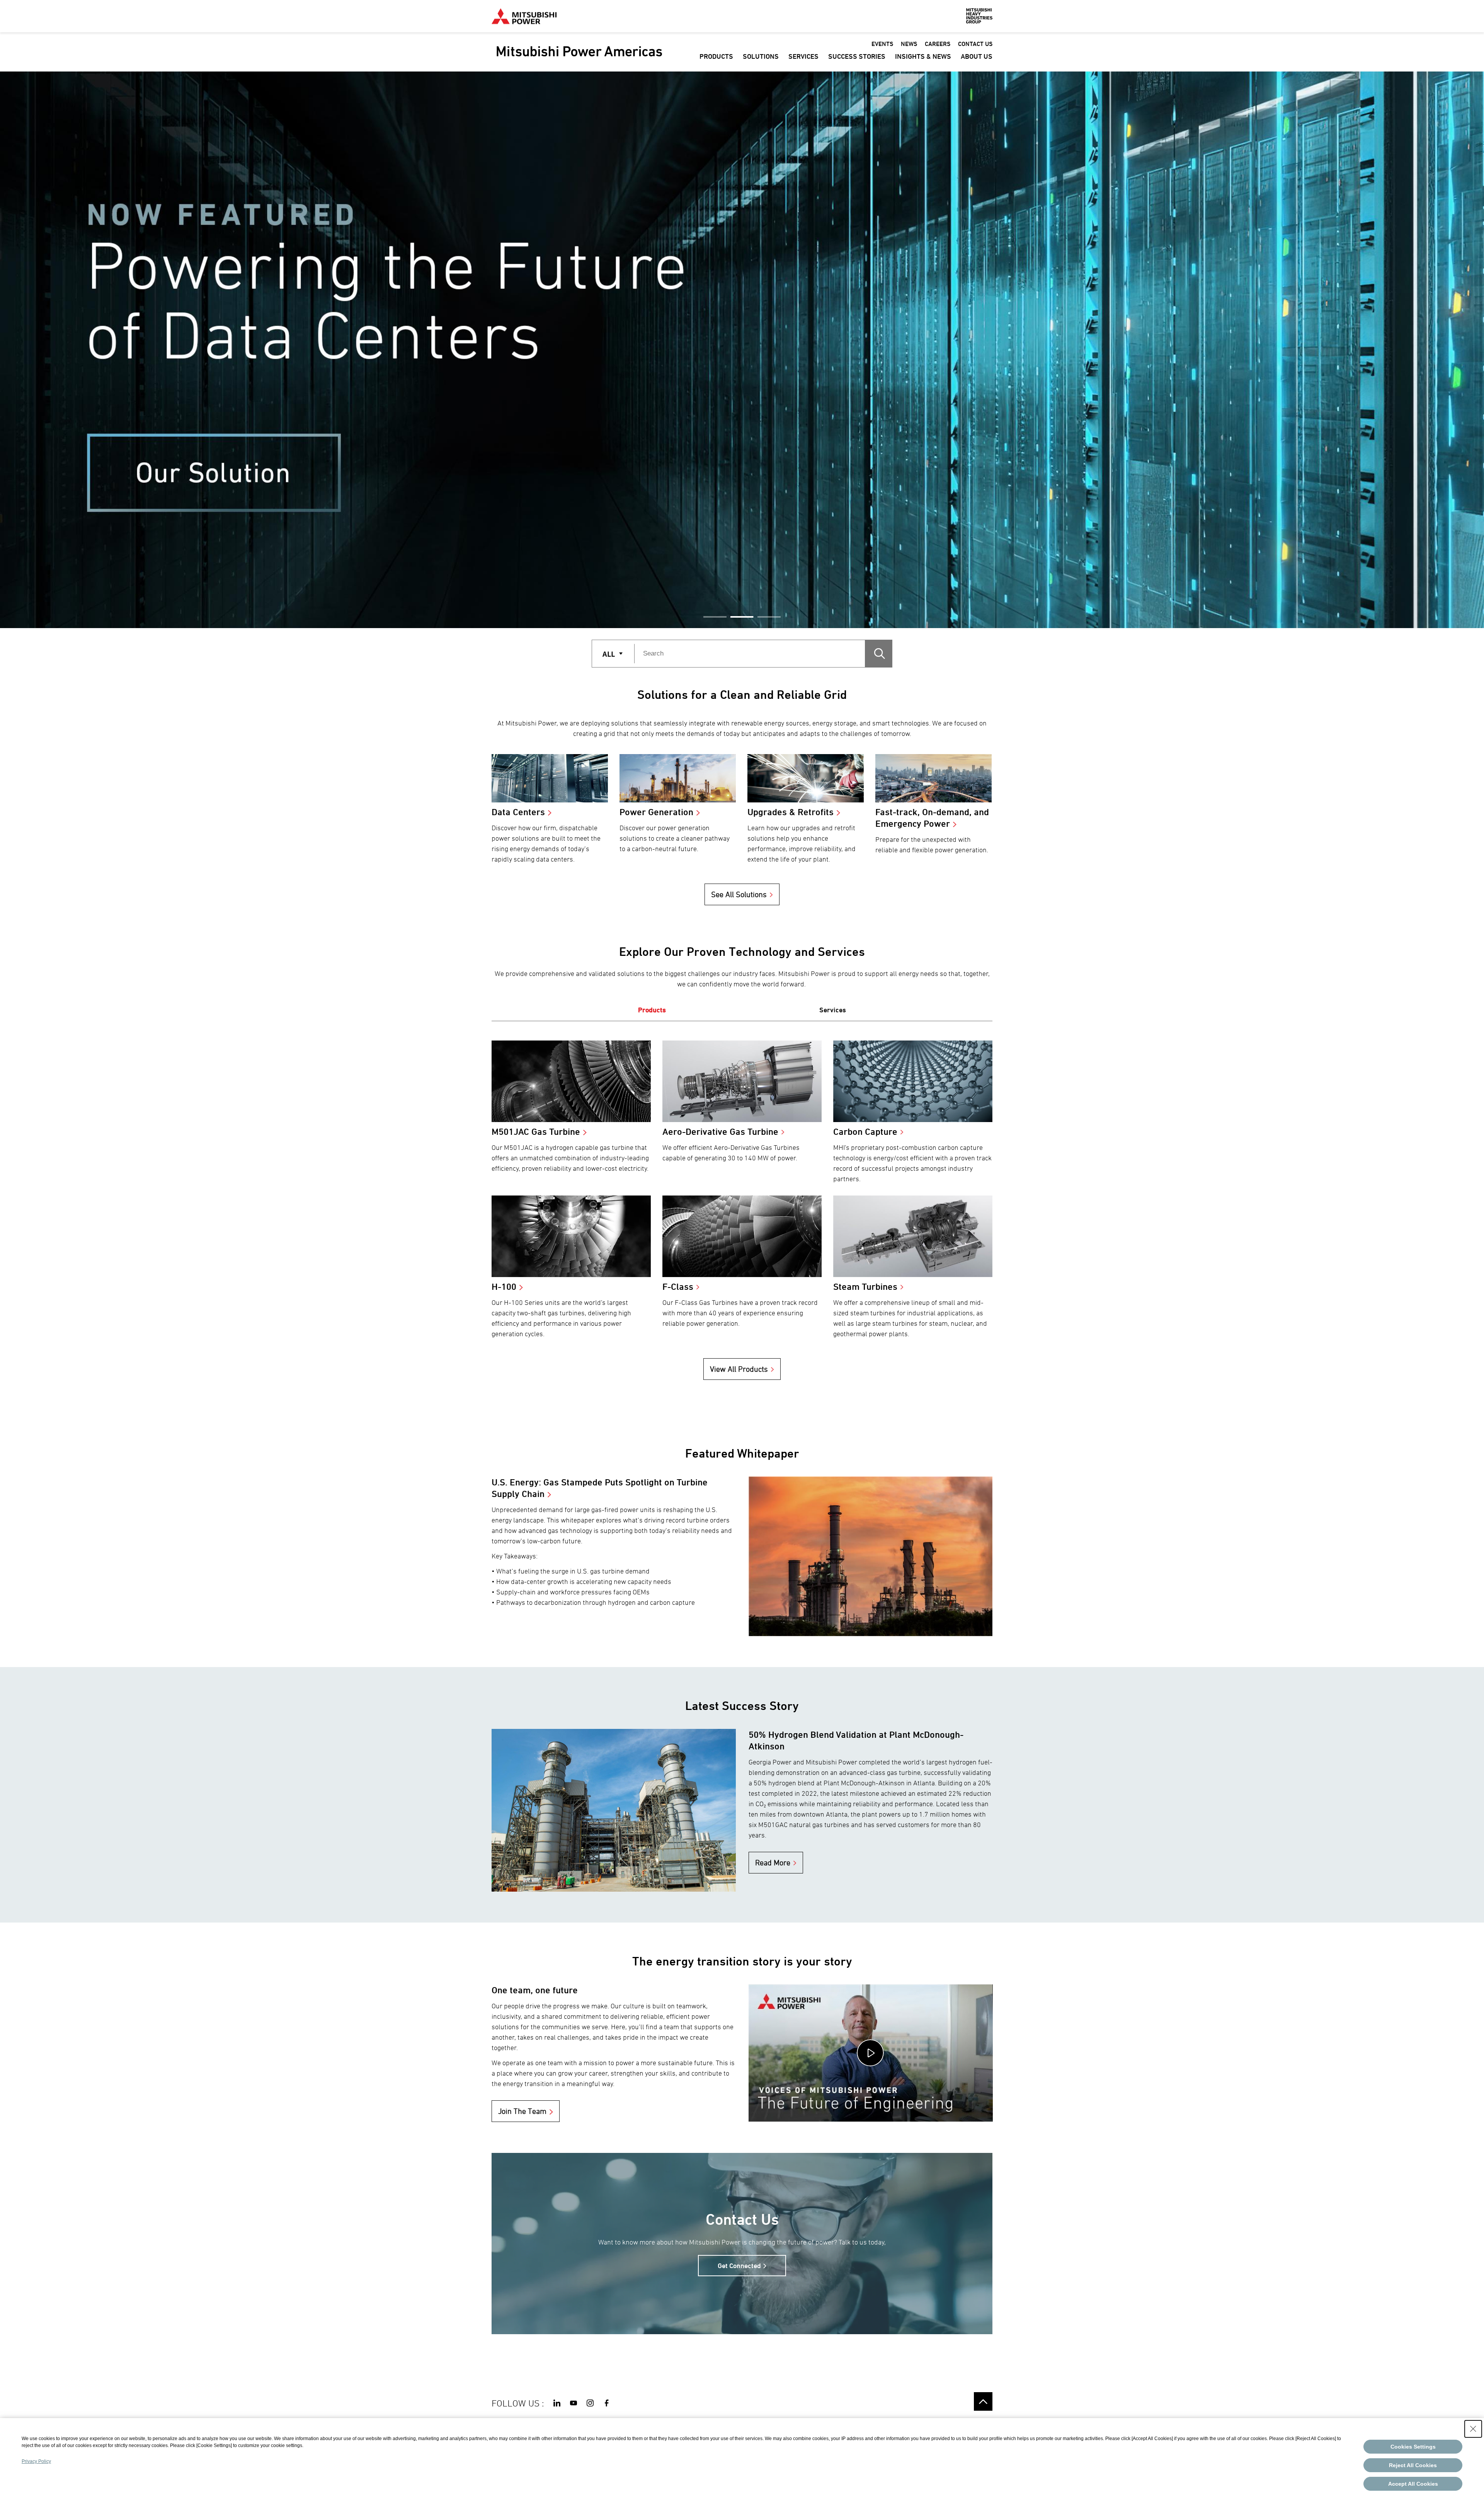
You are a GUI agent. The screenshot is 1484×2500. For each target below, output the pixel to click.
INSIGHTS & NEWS (923, 56)
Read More (773, 1863)
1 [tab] (715, 617)
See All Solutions (739, 894)
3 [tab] (769, 617)
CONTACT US (975, 44)
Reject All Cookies (1413, 2465)
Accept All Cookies (1413, 2484)
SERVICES (803, 56)
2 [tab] (742, 617)
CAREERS (938, 44)
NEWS (909, 44)
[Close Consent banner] (1473, 2429)
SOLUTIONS (761, 56)
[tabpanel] (742, 350)
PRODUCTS (716, 56)
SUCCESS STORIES (857, 56)
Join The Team (522, 2111)
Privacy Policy (36, 2461)
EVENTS (882, 44)
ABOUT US (977, 56)
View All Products (739, 1369)
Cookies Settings (1413, 2447)
